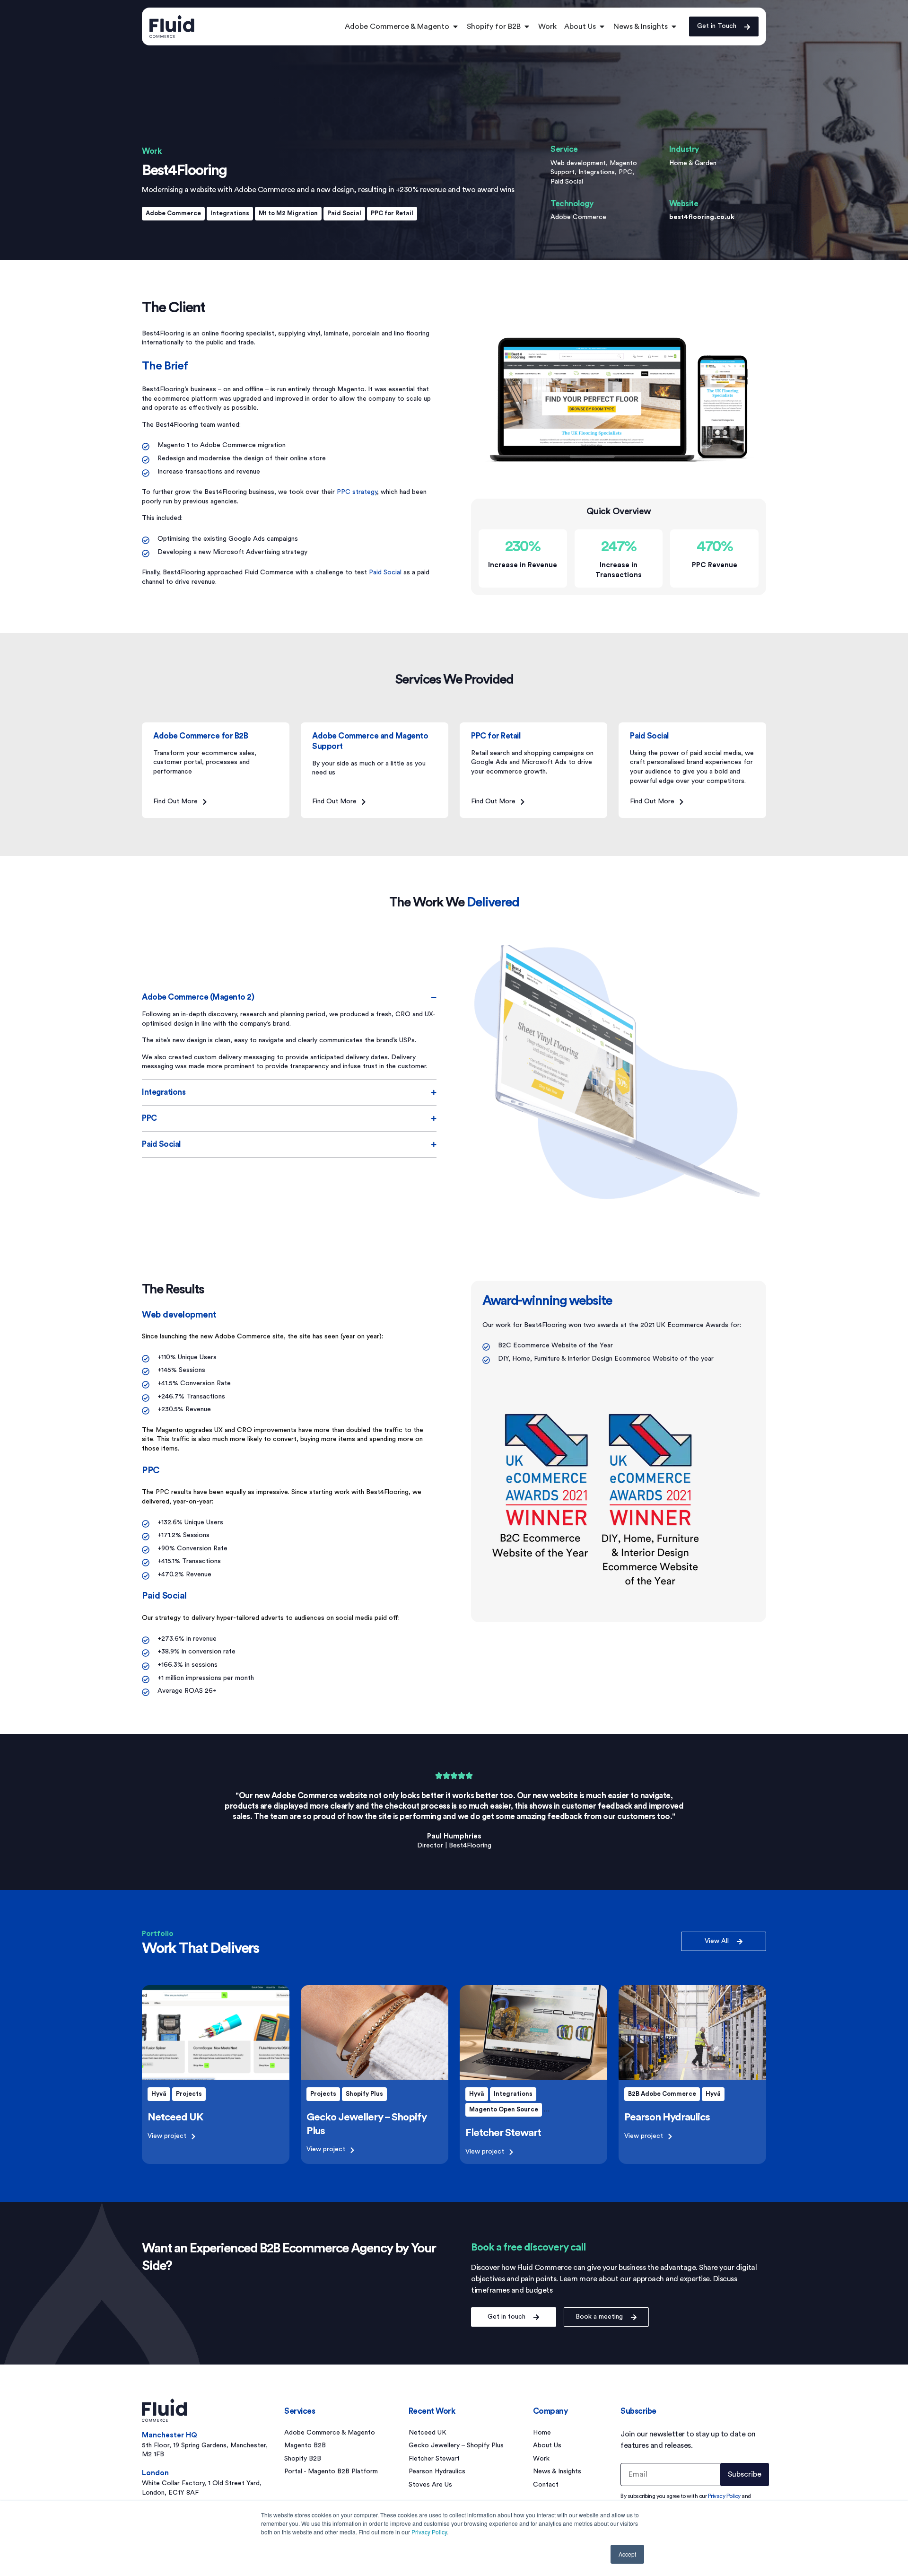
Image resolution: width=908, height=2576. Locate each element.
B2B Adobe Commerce (662, 2094)
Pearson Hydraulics (667, 2117)
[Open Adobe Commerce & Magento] (455, 26)
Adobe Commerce (173, 213)
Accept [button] (627, 2554)
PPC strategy (357, 492)
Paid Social (344, 213)
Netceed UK (175, 2117)
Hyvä (159, 2094)
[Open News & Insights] (674, 26)
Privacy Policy (429, 2532)
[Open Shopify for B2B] (527, 26)
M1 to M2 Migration (288, 213)
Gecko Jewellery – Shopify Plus (456, 2445)
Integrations (230, 213)
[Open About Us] (602, 26)
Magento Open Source (504, 2109)
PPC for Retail (392, 213)
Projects (189, 2094)
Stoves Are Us (430, 2485)
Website (684, 204)
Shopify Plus (364, 2094)
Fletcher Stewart (503, 2133)
